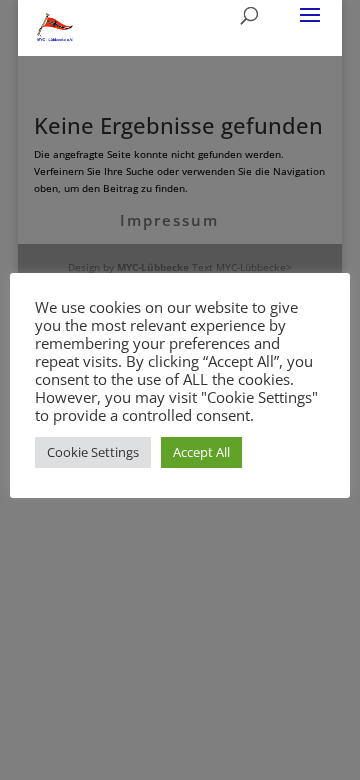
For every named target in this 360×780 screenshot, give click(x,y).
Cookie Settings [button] (93, 452)
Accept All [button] (201, 452)
